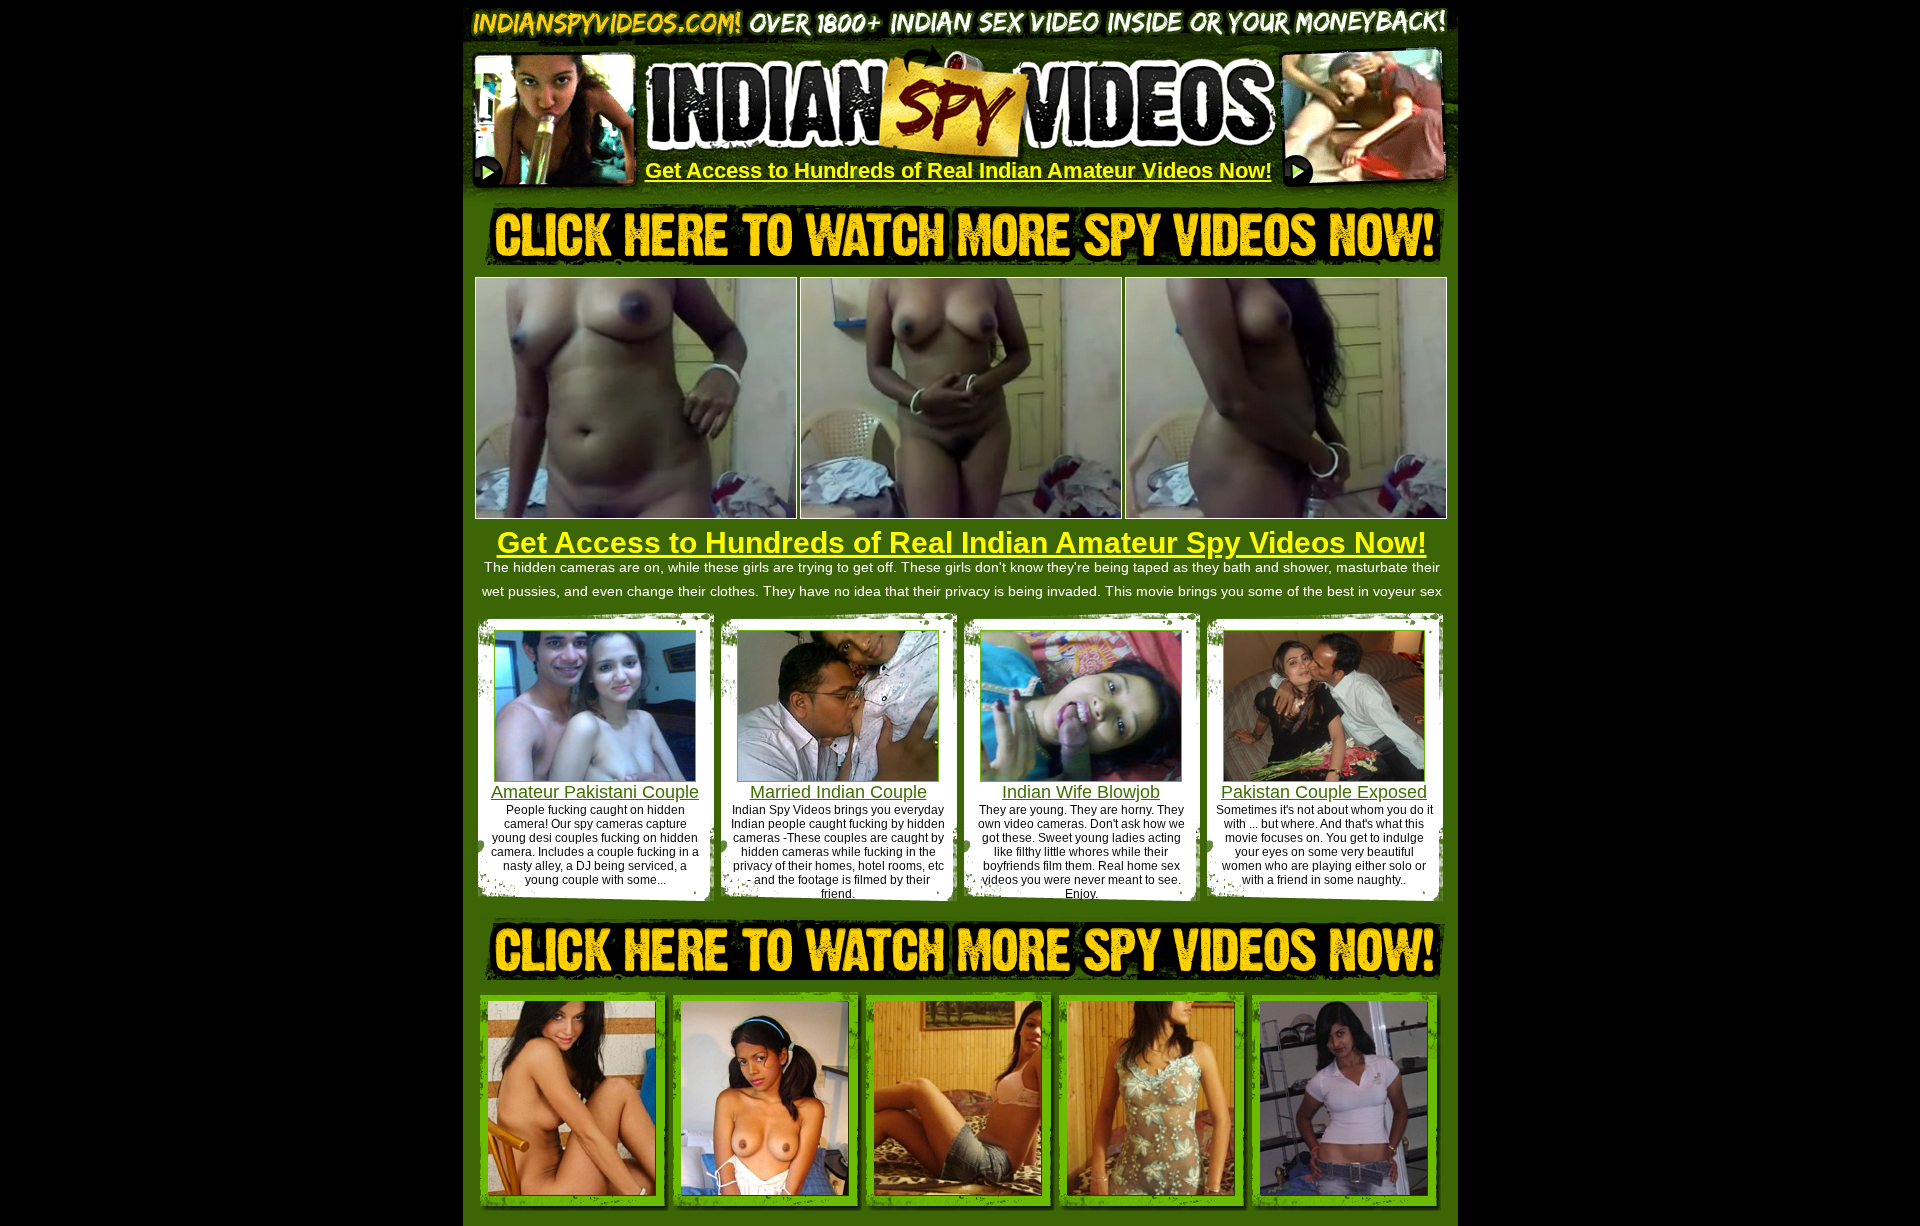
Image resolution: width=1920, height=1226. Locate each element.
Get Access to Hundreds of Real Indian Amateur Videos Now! (958, 170)
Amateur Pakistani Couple (595, 792)
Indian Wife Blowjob (1081, 792)
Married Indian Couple (838, 792)
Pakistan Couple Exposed (1324, 792)
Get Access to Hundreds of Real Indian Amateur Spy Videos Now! (962, 542)
